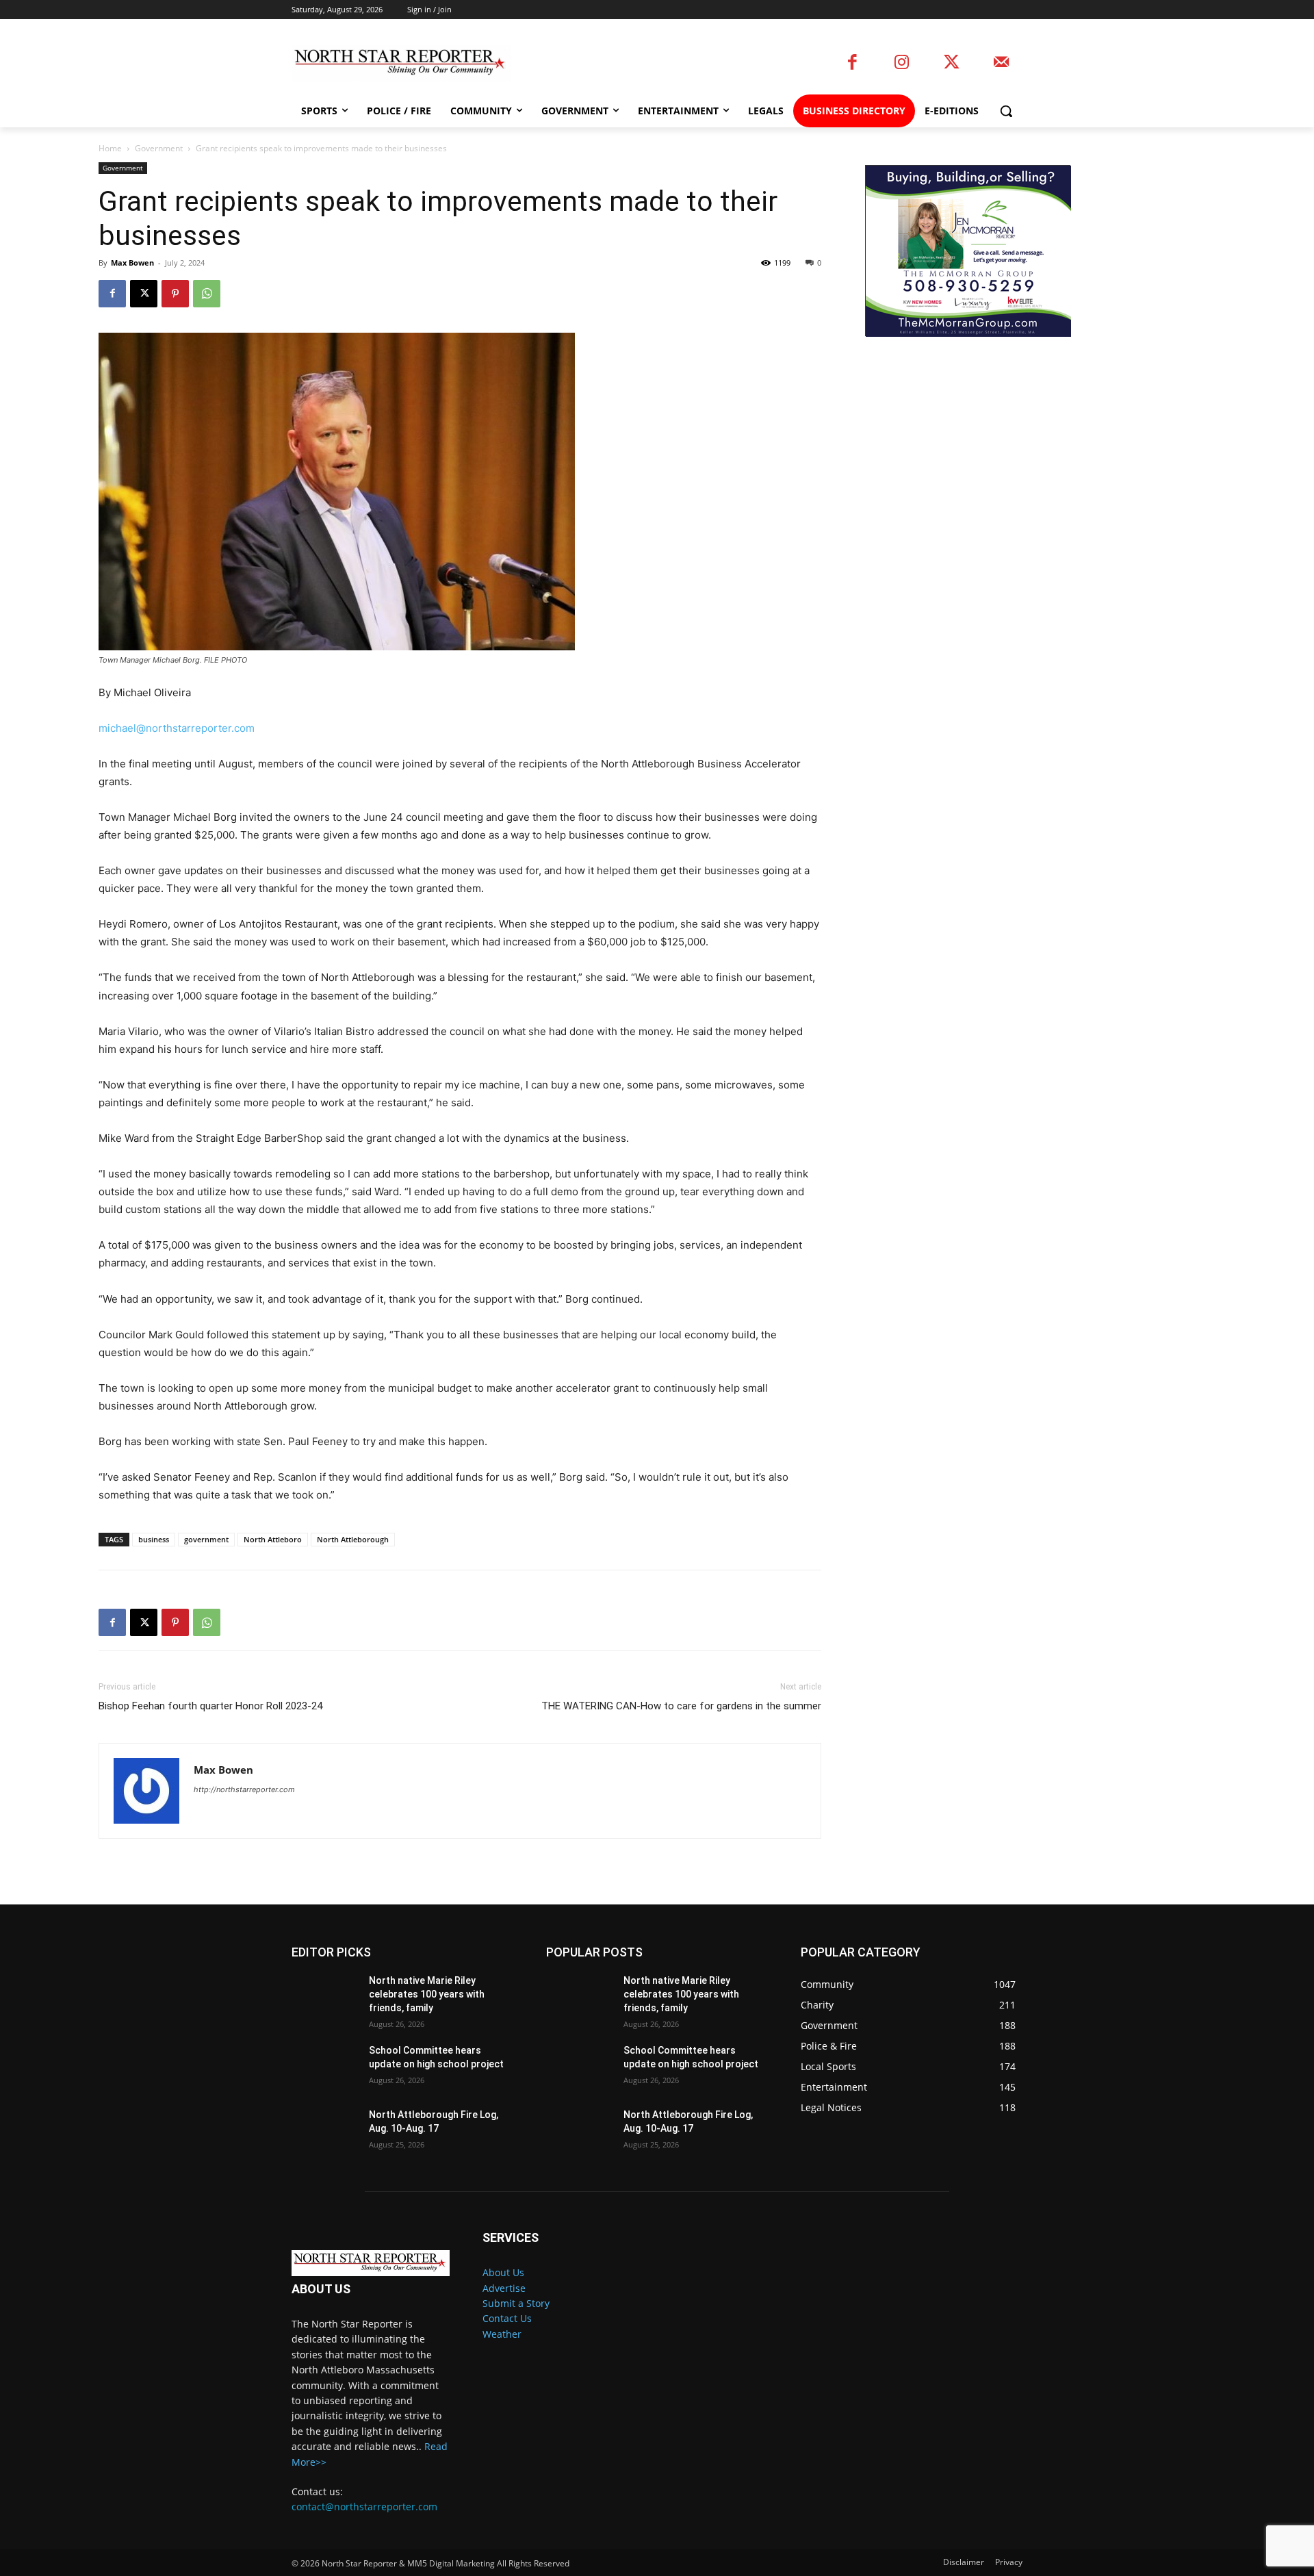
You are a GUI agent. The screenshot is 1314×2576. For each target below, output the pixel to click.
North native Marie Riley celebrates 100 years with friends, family (427, 1994)
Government (159, 148)
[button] (1006, 111)
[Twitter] (952, 63)
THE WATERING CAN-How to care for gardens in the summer (681, 1706)
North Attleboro (273, 1539)
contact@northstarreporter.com (364, 2507)
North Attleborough (353, 1539)
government (206, 1539)
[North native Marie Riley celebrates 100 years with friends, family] (325, 1998)
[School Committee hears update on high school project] (325, 2067)
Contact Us (507, 2318)
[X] (144, 294)
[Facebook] (852, 63)
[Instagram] (902, 63)
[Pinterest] (175, 294)
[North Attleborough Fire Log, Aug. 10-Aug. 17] (325, 2132)
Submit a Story (516, 2303)
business (154, 1539)
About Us (503, 2272)
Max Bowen (132, 263)
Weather (502, 2334)
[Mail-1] (1001, 63)
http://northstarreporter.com (244, 1789)
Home (110, 148)
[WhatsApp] (207, 294)
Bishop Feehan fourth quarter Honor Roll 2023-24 (210, 1706)
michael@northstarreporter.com (177, 728)
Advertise (504, 2288)
